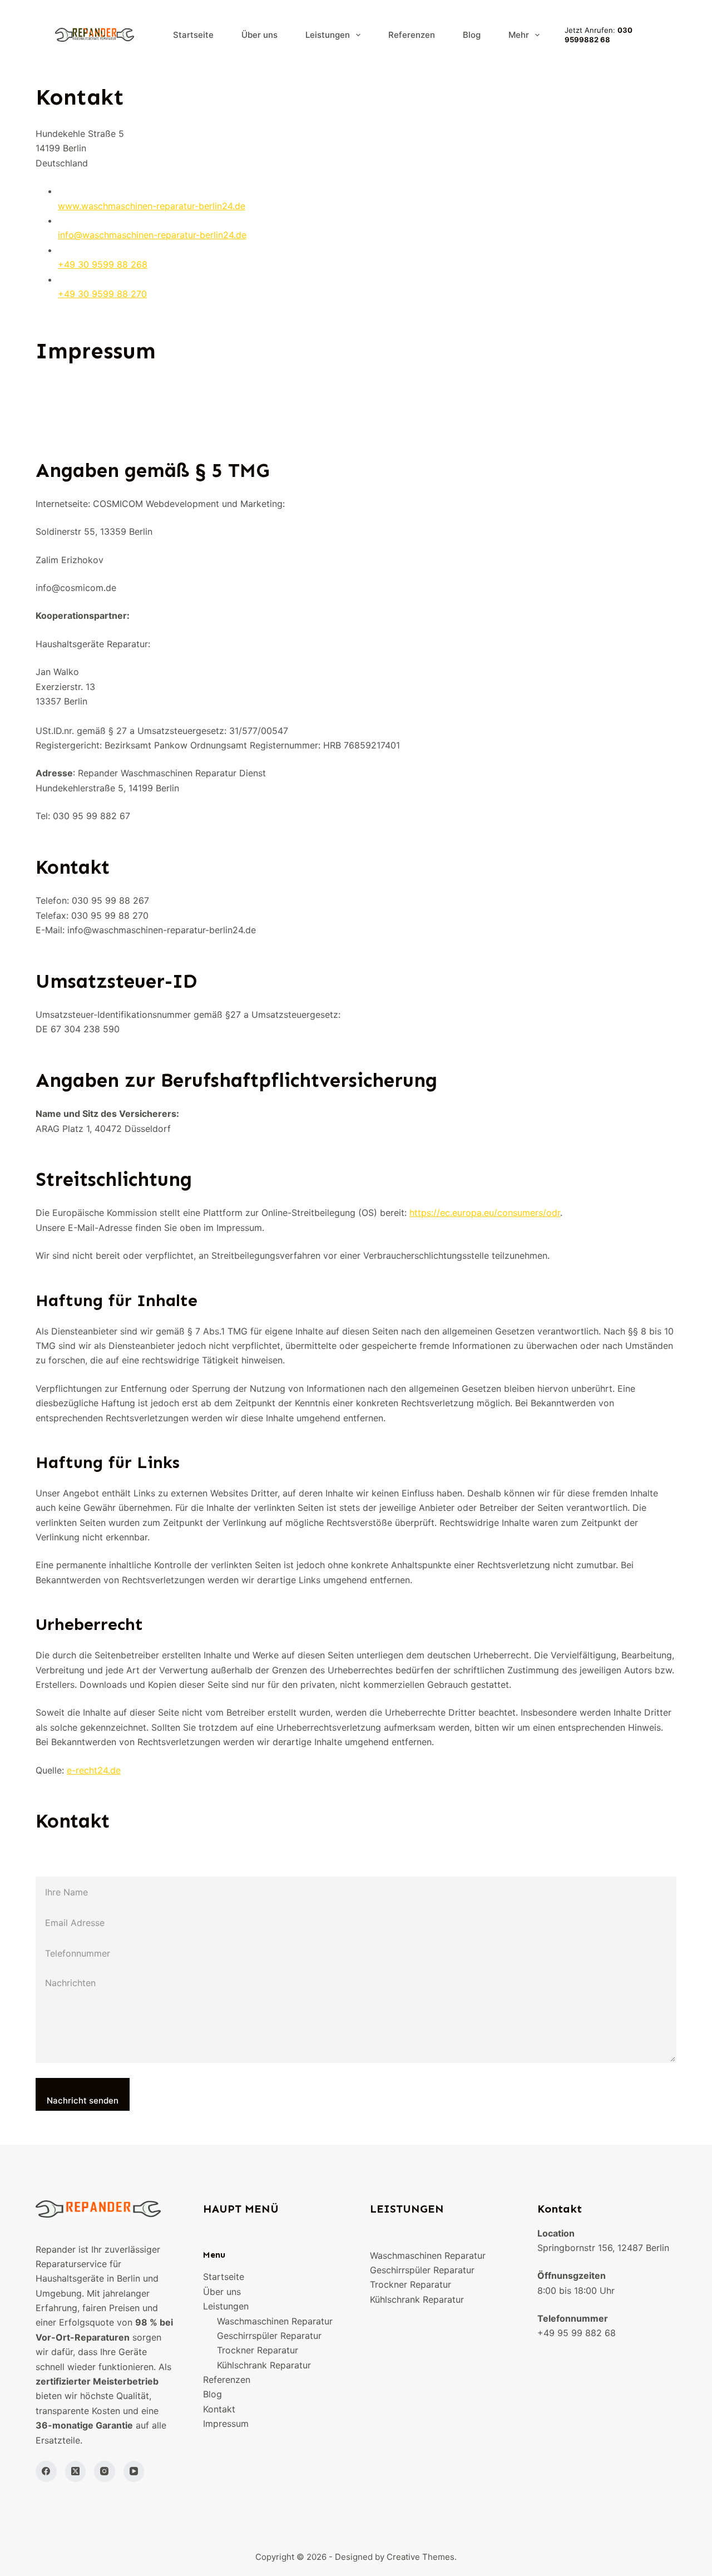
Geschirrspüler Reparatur (269, 2336)
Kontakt (219, 2409)
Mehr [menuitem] (519, 35)
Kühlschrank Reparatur (264, 2365)
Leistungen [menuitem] (328, 35)
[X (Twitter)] (76, 2471)
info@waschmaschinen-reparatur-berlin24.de (152, 235)
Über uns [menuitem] (259, 35)
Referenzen (227, 2380)
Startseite (224, 2277)
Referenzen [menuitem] (412, 35)
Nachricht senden (83, 2100)
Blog (212, 2394)
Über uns (222, 2292)
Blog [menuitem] (472, 35)
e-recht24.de (94, 1770)
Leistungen (226, 2306)
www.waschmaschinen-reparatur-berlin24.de (152, 206)
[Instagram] (105, 2471)
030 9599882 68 (599, 35)
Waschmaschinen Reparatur (275, 2321)
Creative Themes (421, 2557)
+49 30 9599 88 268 (103, 264)
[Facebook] (46, 2471)
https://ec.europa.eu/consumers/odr (485, 1213)
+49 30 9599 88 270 (102, 294)
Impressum (226, 2424)
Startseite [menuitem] (193, 35)
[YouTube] (134, 2471)
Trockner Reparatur (258, 2350)
